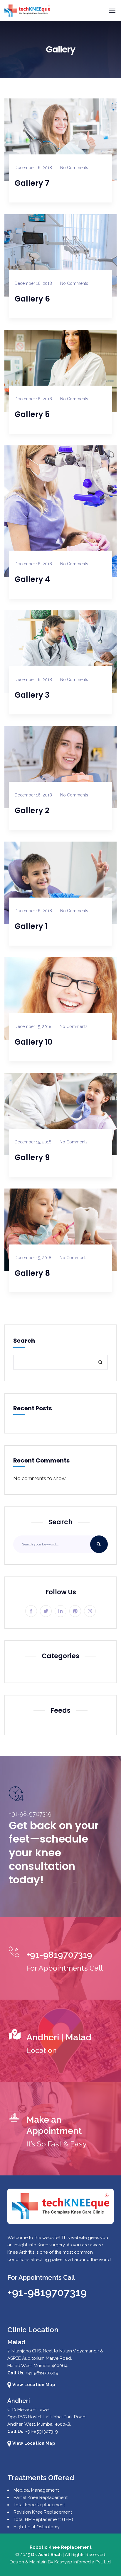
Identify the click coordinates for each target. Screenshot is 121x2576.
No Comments (74, 168)
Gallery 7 (32, 183)
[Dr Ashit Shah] (27, 11)
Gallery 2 (32, 811)
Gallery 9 (32, 1157)
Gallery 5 (32, 414)
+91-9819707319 (47, 2292)
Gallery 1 (31, 926)
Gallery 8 (32, 1273)
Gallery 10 (33, 1042)
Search (24, 1341)
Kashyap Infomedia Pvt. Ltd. (83, 2562)
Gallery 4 (32, 579)
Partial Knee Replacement (41, 2497)
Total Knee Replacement (39, 2505)
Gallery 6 (32, 299)
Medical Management (36, 2490)
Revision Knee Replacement (43, 2512)
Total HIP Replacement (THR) (43, 2519)
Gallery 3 (32, 695)
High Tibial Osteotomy (37, 2527)
